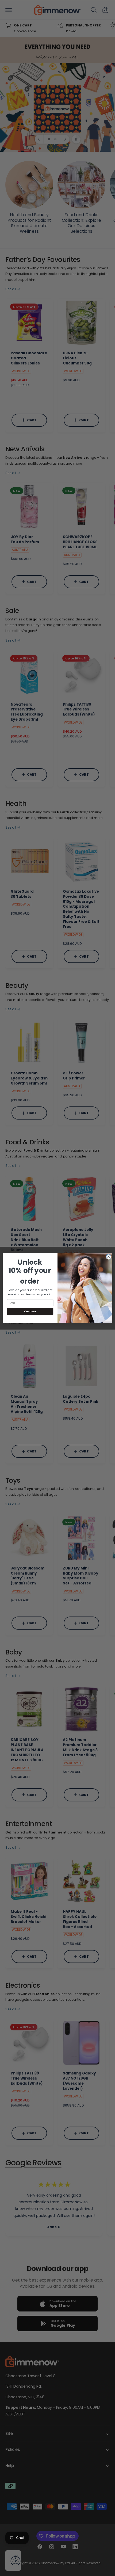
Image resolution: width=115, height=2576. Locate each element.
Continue (30, 1311)
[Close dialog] (109, 1257)
